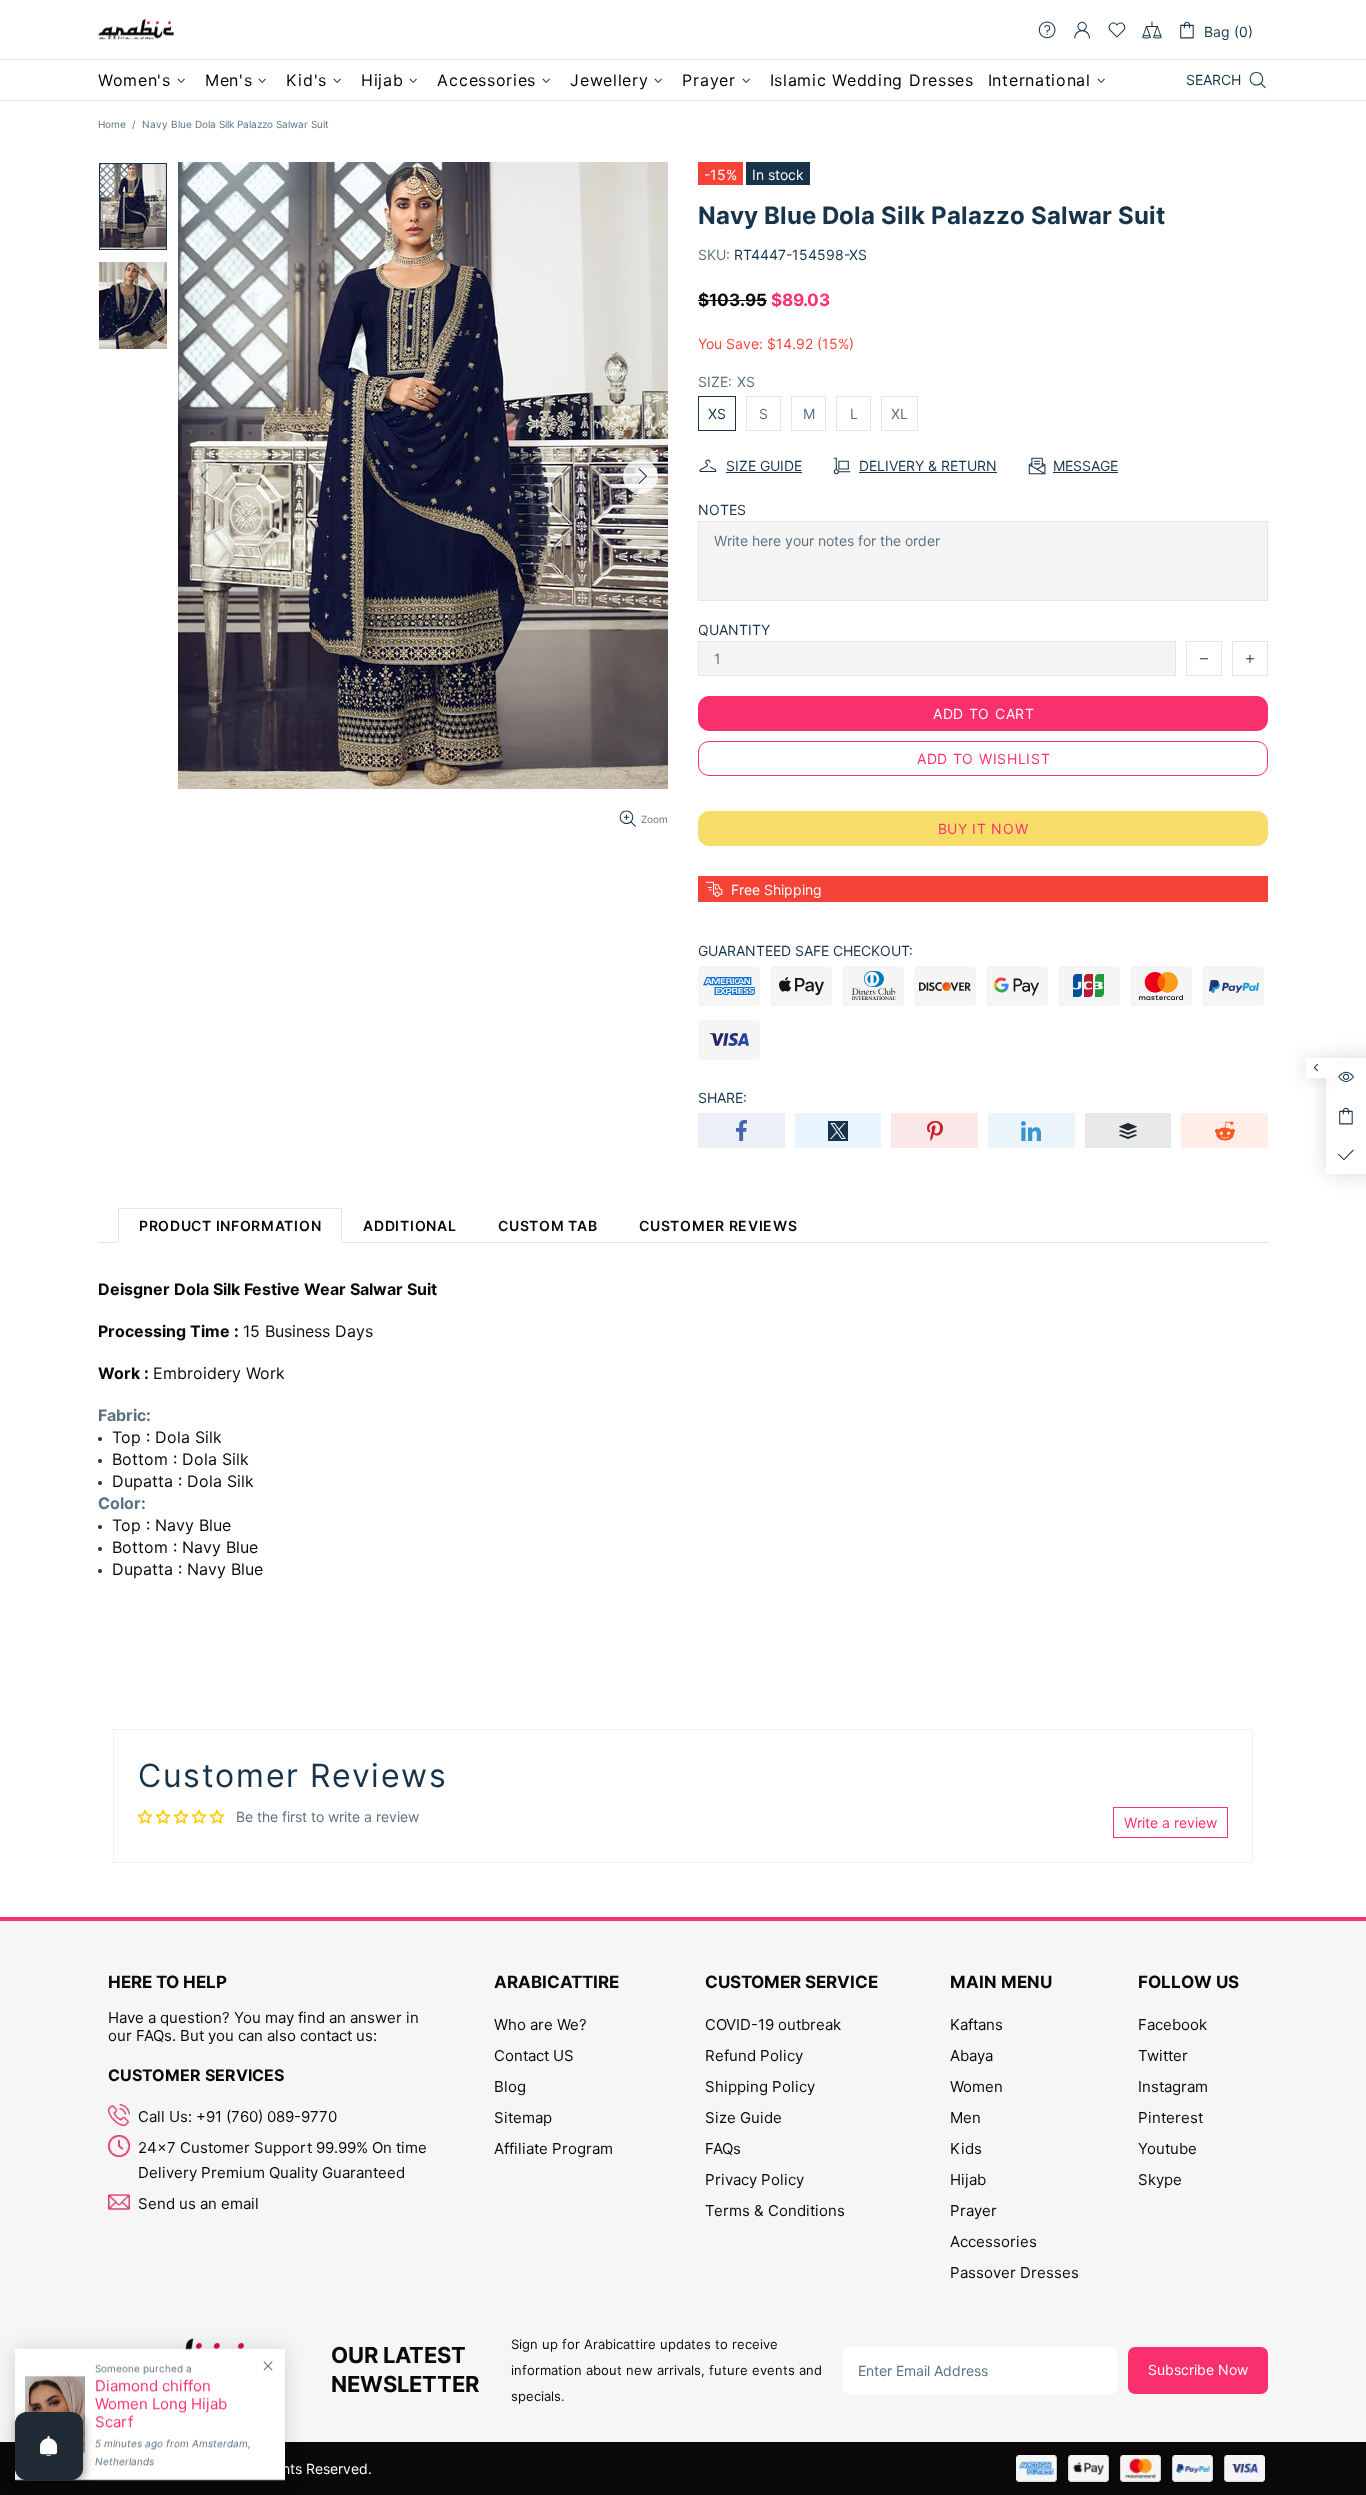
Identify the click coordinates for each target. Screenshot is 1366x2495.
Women (976, 2086)
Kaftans (976, 2024)
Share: (722, 1097)
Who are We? (540, 2024)
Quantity (734, 629)
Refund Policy (754, 2055)
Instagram (1173, 2086)
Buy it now (983, 828)
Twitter (1163, 2055)
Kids (966, 2148)
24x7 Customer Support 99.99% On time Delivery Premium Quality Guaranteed (282, 2160)
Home (112, 124)
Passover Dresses (1014, 2272)
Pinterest (1170, 2117)
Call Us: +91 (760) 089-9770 (237, 2116)
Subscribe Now (1198, 2369)
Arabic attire (136, 30)
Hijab (968, 2179)
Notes (722, 509)
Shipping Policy (760, 2086)
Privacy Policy (754, 2179)
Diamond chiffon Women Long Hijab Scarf (161, 2404)
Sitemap (523, 2117)
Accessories (993, 2241)
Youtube (1167, 2148)
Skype (1160, 2179)
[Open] (49, 2446)
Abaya (971, 2055)
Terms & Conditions (775, 2210)
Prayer (973, 2210)
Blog (510, 2086)
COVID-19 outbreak (773, 2024)
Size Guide (743, 2117)
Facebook (1172, 2024)
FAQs (723, 2148)
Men (965, 2117)
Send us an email (198, 2203)
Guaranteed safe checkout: (805, 950)
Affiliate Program (553, 2148)
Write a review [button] (1170, 1822)
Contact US (534, 2055)
